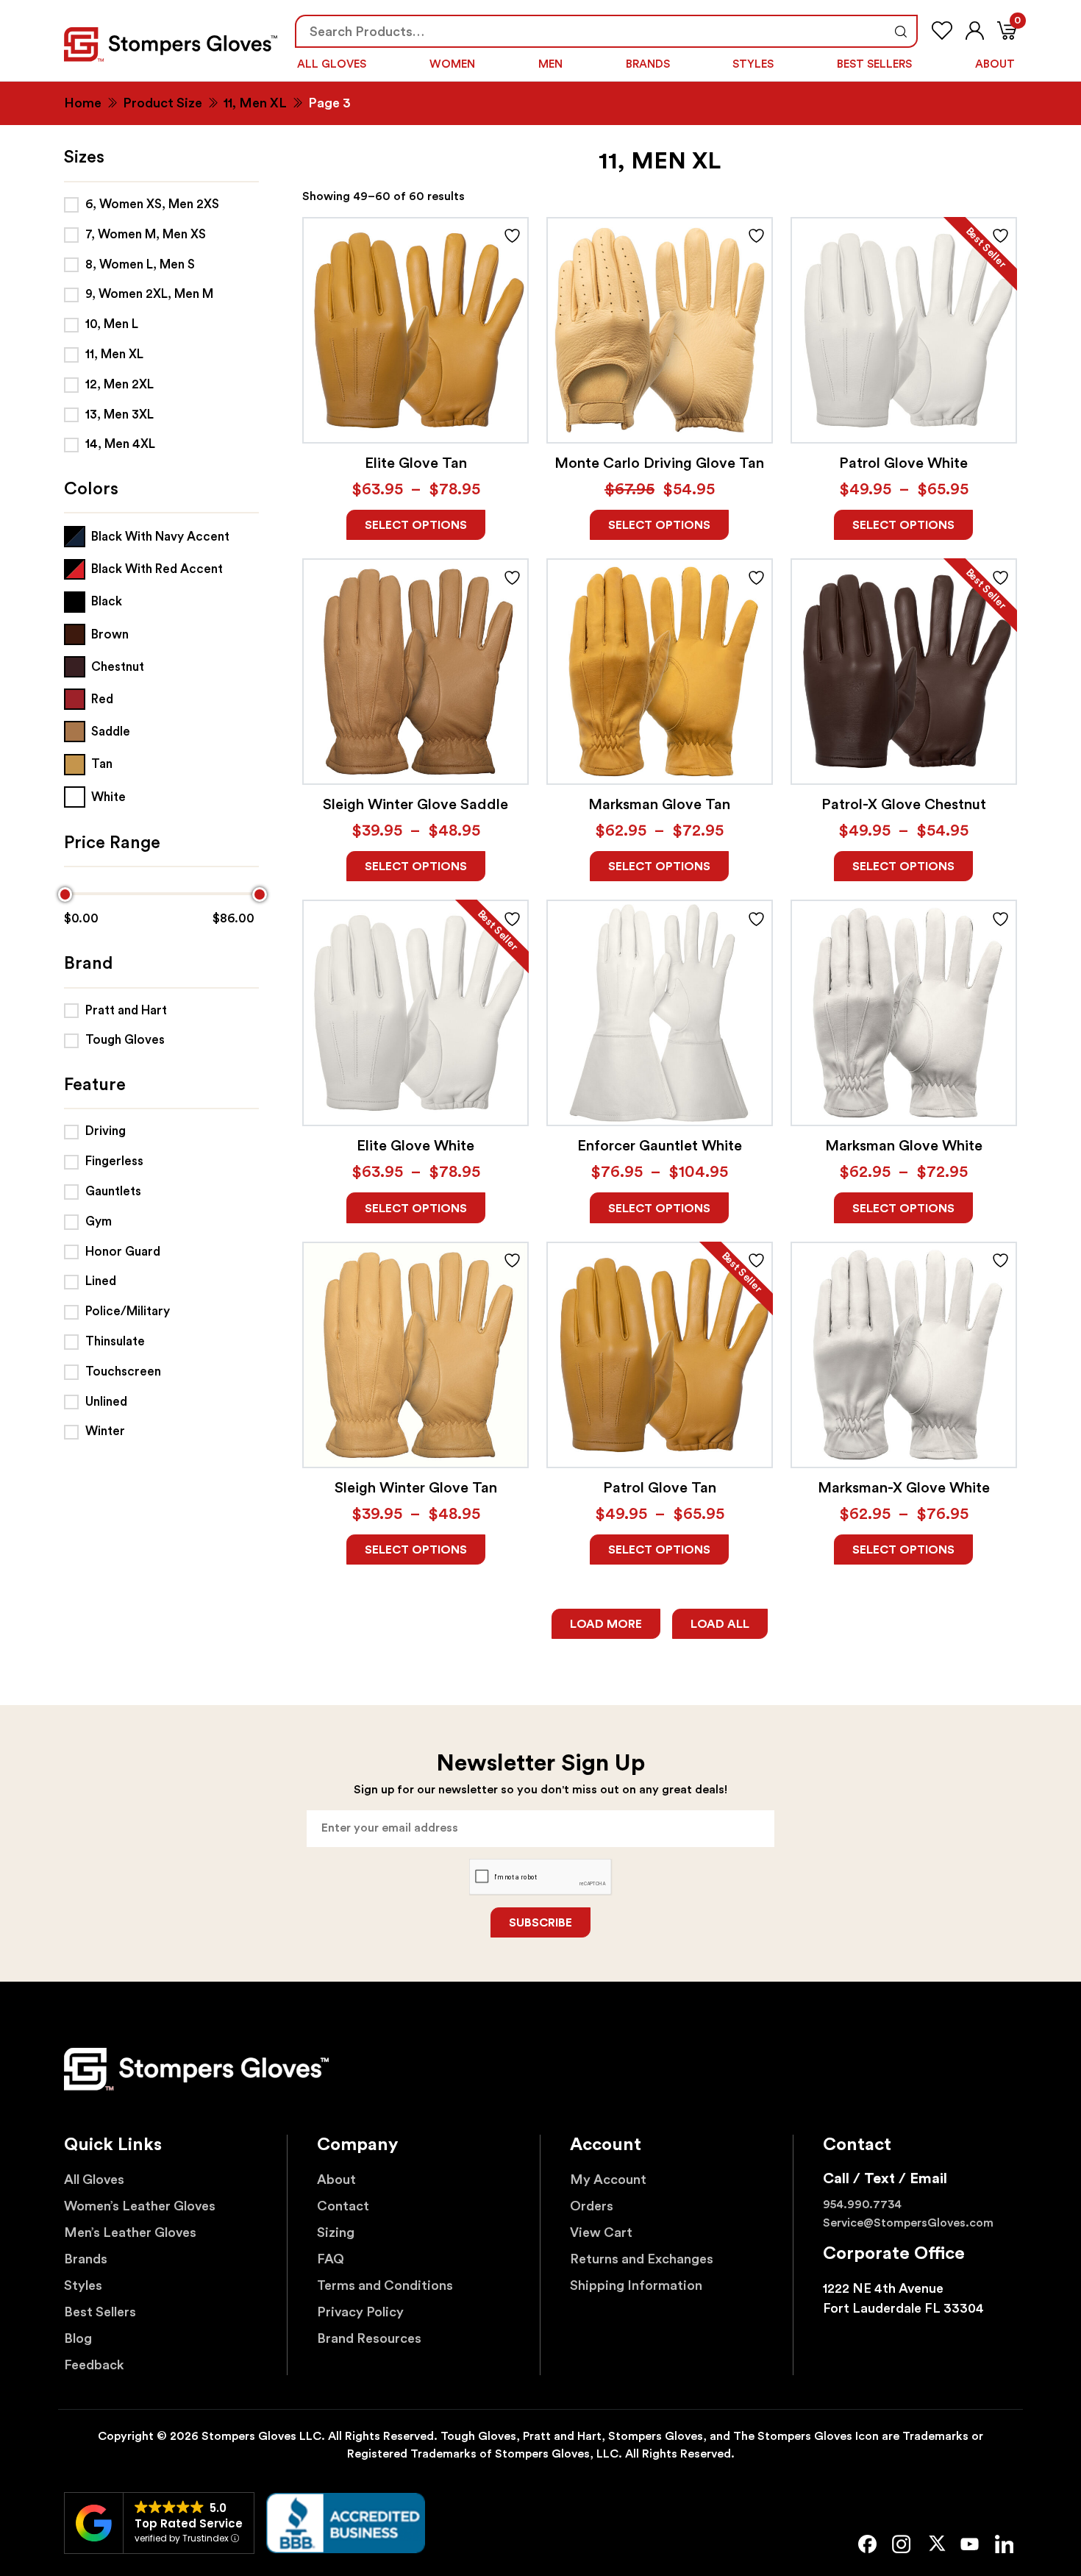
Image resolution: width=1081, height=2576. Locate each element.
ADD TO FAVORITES (512, 236)
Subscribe (540, 1923)
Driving (106, 1131)
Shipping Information (636, 2285)
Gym (99, 1221)
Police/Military (128, 1311)
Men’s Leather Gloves (130, 2232)
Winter (105, 1431)
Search (900, 31)
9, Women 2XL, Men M (149, 294)
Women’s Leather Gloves (140, 2206)
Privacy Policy (360, 2312)
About (995, 64)
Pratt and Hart (126, 1010)
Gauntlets (113, 1191)
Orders (592, 2206)
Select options (416, 525)
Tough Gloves (125, 1040)
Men (550, 64)
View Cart (601, 2232)
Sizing (336, 2232)
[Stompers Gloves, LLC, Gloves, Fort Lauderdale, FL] (346, 2523)
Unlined (106, 1402)
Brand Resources (369, 2338)
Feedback (94, 2365)
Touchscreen (123, 1371)
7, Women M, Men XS (146, 234)
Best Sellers (874, 64)
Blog (78, 2338)
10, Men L (112, 324)
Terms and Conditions (385, 2285)
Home (83, 103)
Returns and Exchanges (642, 2259)
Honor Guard (123, 1252)
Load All (720, 1624)
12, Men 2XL (119, 384)
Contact (343, 2206)
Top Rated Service (189, 2523)
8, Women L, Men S (140, 264)
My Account (608, 2180)
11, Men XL (255, 103)
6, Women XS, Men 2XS (152, 204)
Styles (753, 64)
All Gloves (332, 64)
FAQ (331, 2259)
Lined (101, 1281)
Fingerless (114, 1161)
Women (452, 64)
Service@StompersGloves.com (908, 2223)
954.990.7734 (862, 2205)
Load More (606, 1624)
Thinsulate (115, 1341)
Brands (648, 64)
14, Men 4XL (120, 444)
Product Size (163, 103)
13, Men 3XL (119, 414)
